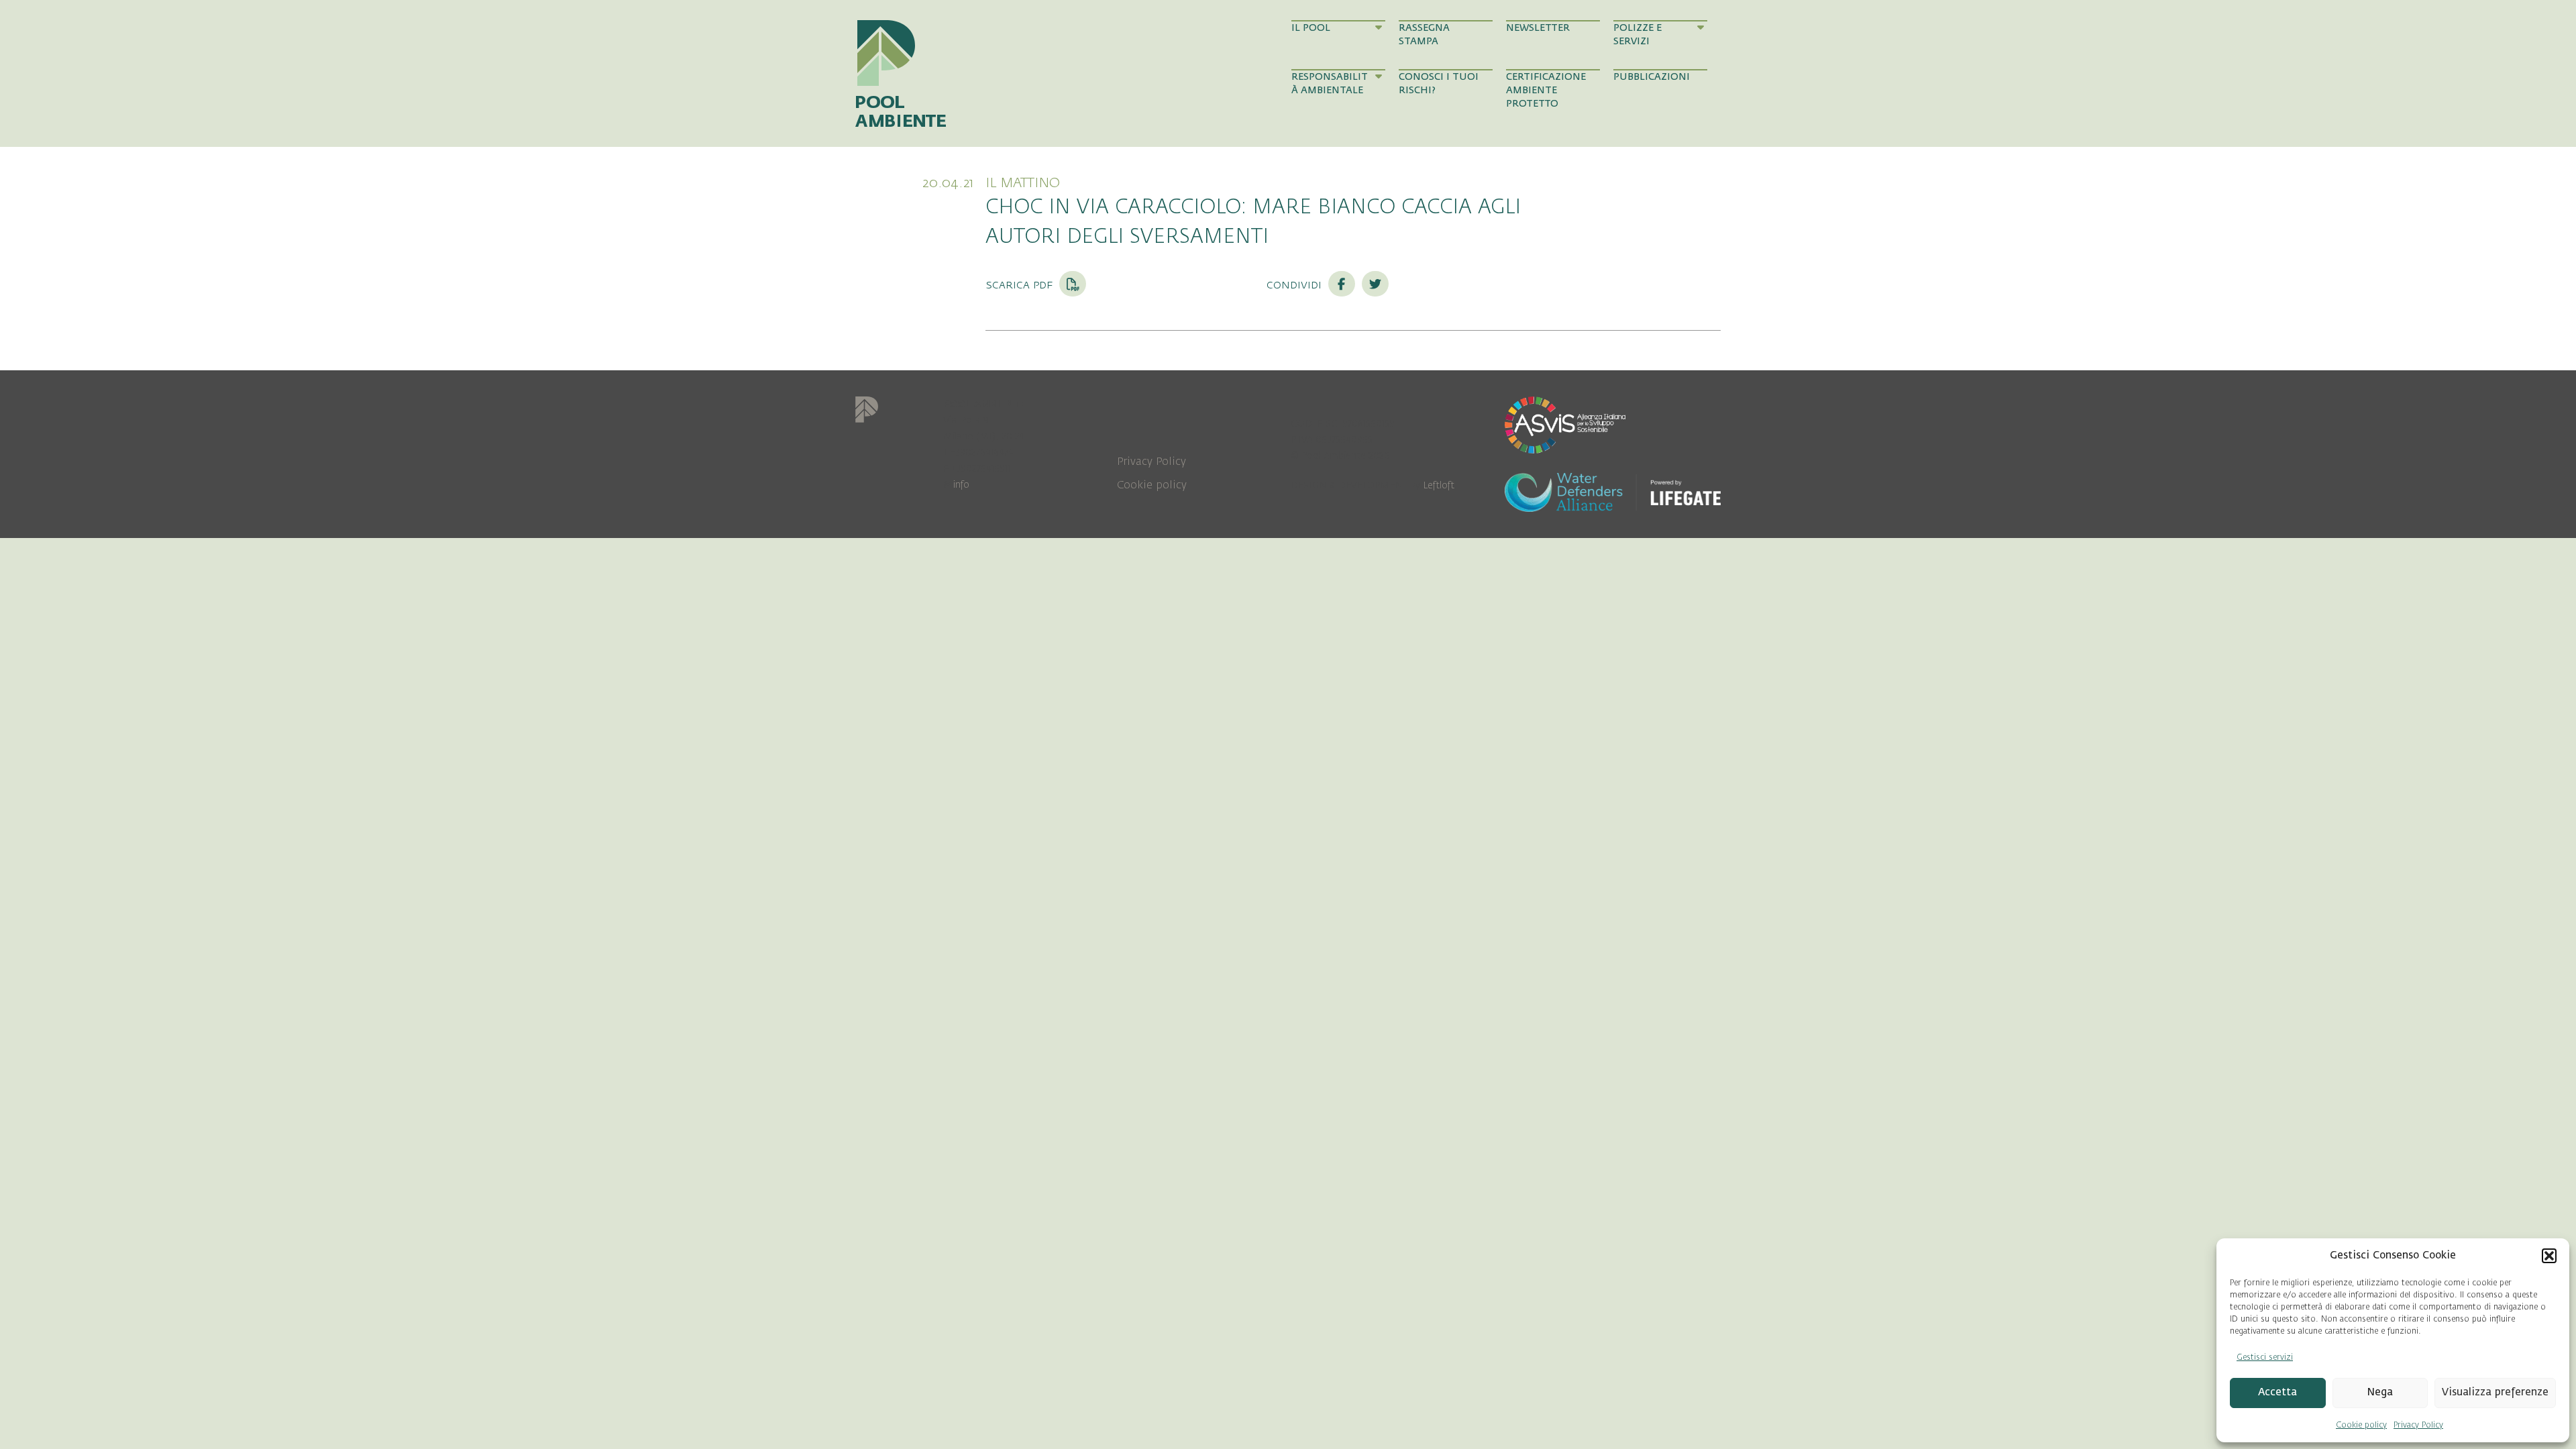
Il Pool (1311, 28)
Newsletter (1538, 28)
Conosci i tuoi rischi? (1439, 84)
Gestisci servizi (2265, 1357)
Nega (2380, 1392)
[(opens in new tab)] (1565, 424)
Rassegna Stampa (1424, 35)
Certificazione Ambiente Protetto (1546, 91)
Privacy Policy (2418, 1425)
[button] (2549, 1256)
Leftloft (1439, 485)
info (961, 485)
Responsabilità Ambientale (1330, 84)
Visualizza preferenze (2495, 1392)
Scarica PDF (1021, 284)
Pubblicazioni (1652, 77)
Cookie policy (2361, 1425)
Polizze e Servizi (1638, 35)
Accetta (2277, 1392)
